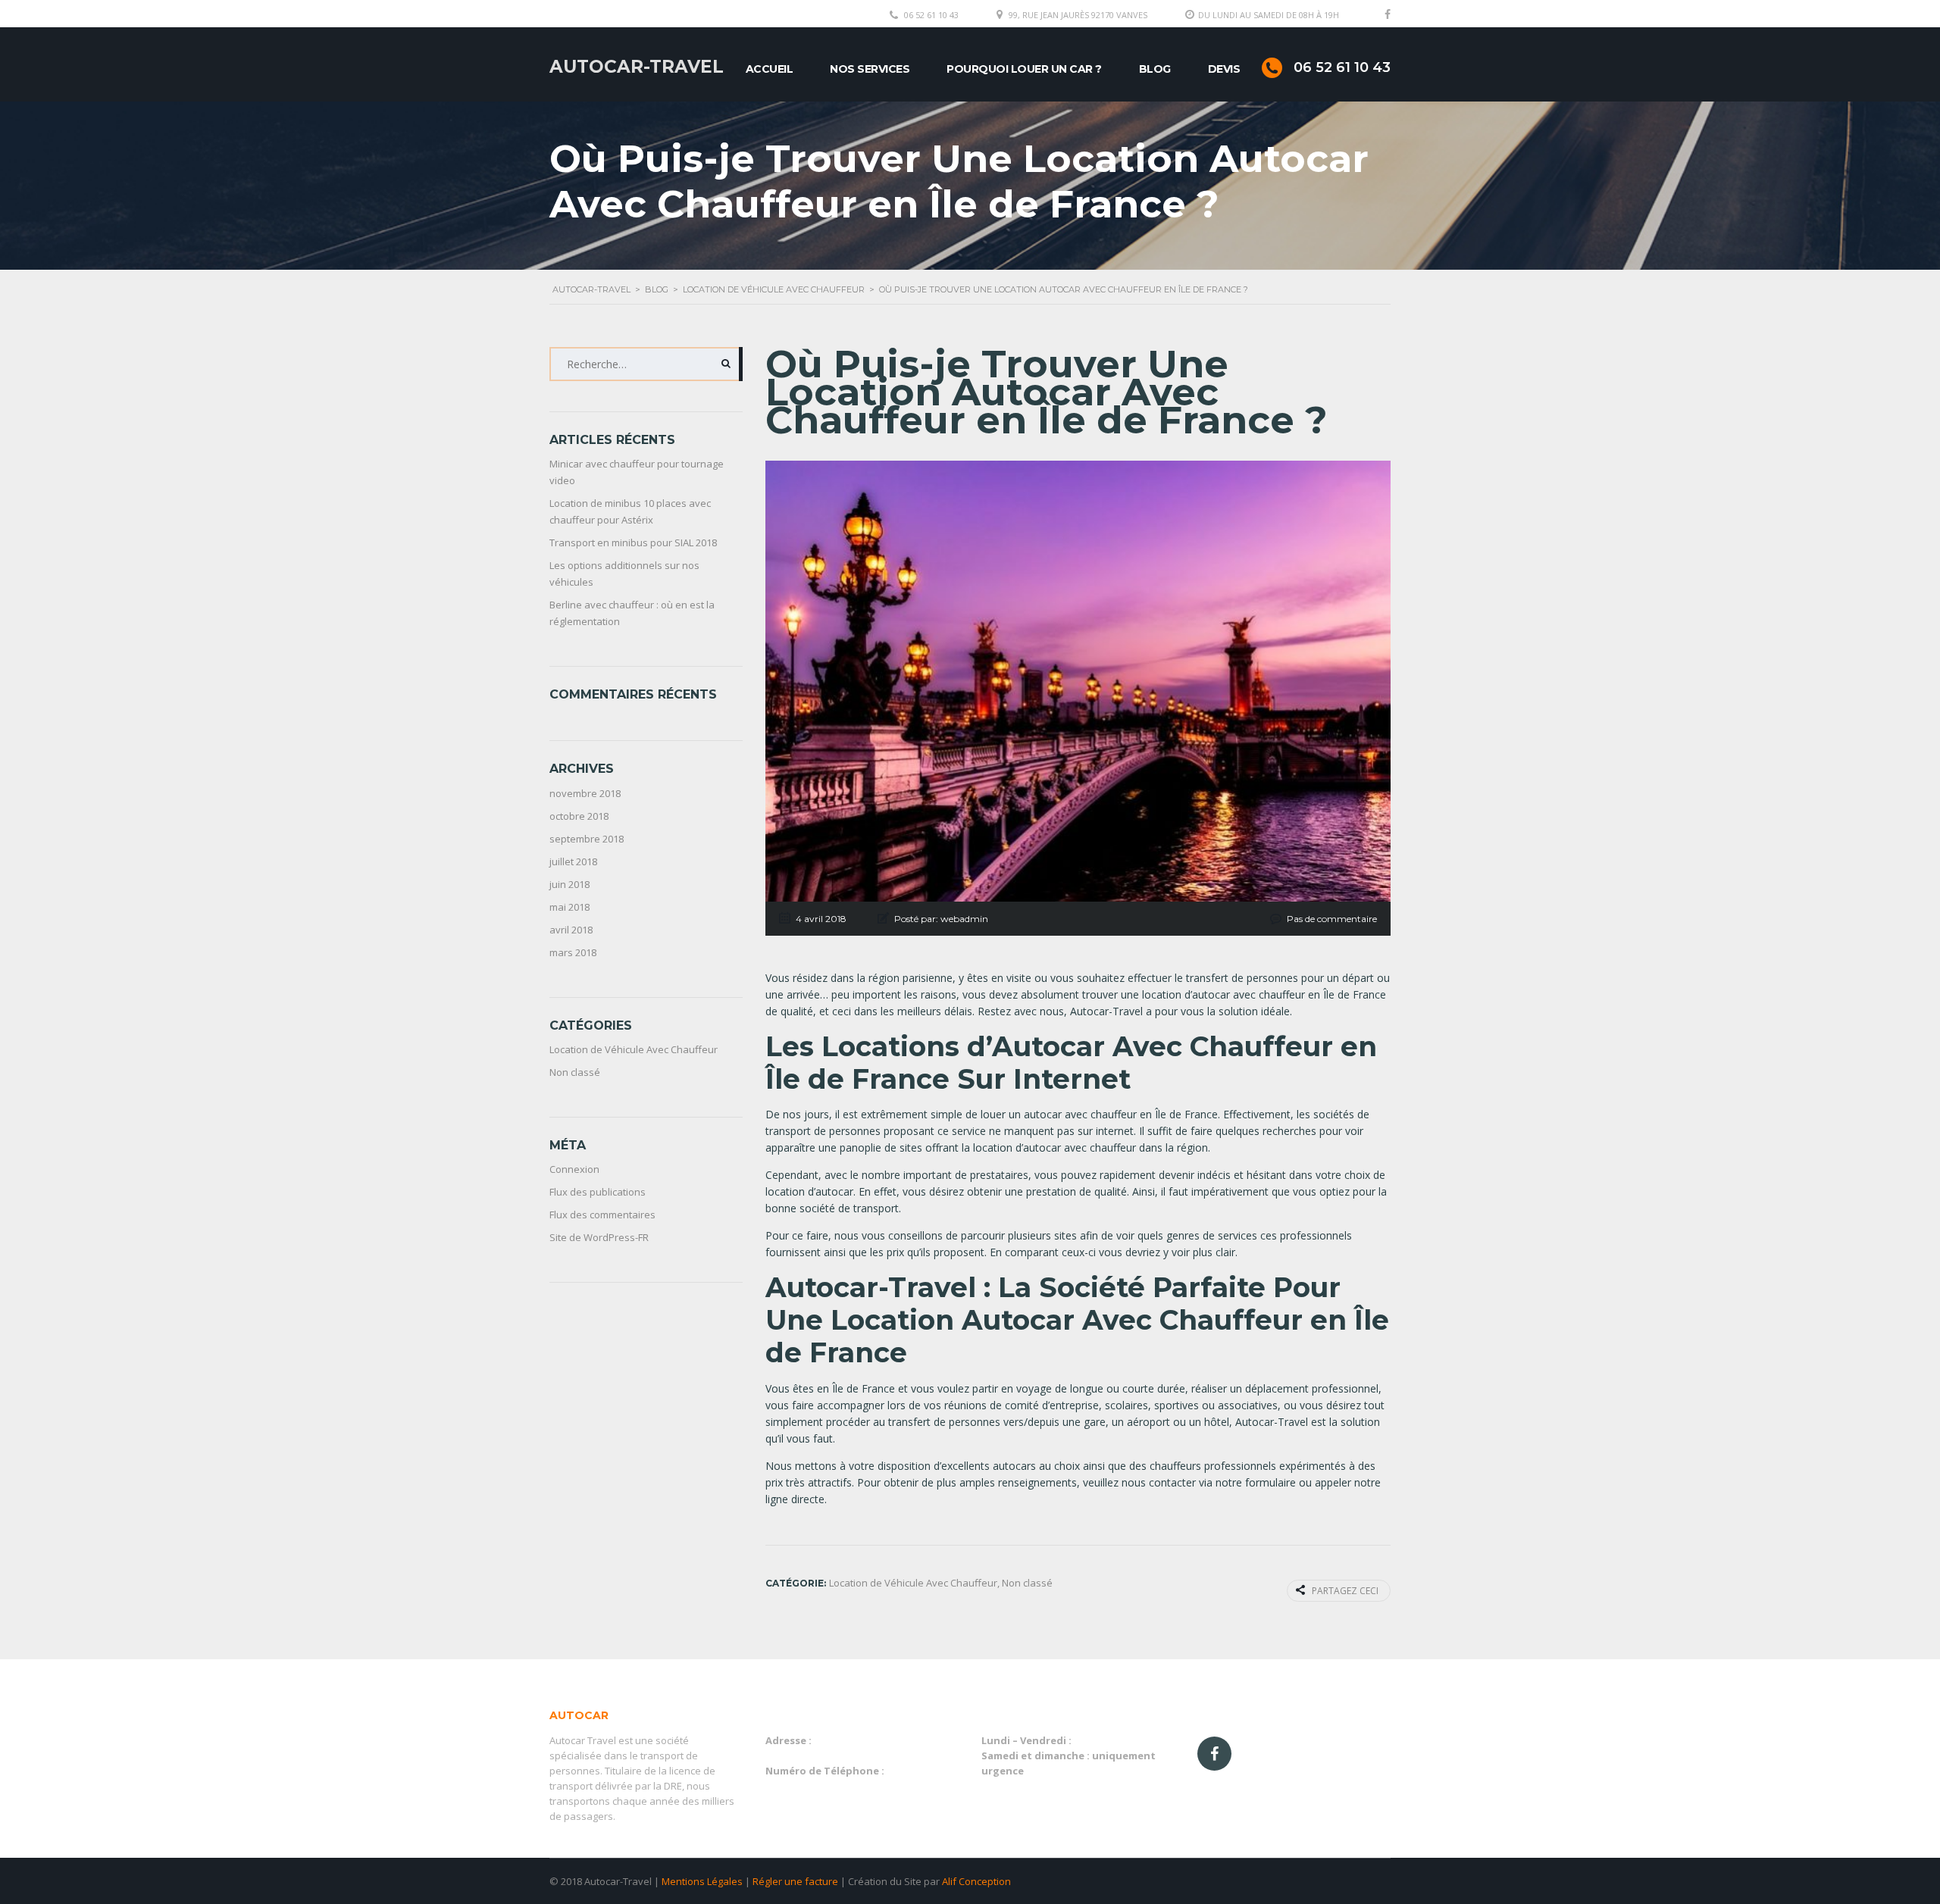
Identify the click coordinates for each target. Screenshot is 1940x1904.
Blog (1155, 69)
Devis (1224, 69)
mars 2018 (573, 952)
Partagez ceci (1345, 1591)
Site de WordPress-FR (599, 1237)
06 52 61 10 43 (931, 15)
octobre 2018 (579, 816)
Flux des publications (598, 1192)
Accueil (770, 69)
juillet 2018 (573, 861)
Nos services (870, 69)
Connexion (574, 1169)
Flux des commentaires (602, 1215)
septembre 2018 (587, 839)
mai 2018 (569, 907)
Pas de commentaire (1332, 919)
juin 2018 (569, 884)
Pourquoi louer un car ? (1024, 69)
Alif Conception (976, 1881)
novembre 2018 (585, 793)
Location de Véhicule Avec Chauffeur (634, 1049)
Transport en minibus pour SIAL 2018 (633, 542)
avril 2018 (571, 930)
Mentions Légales (702, 1881)
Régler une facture (795, 1881)
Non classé (575, 1072)
